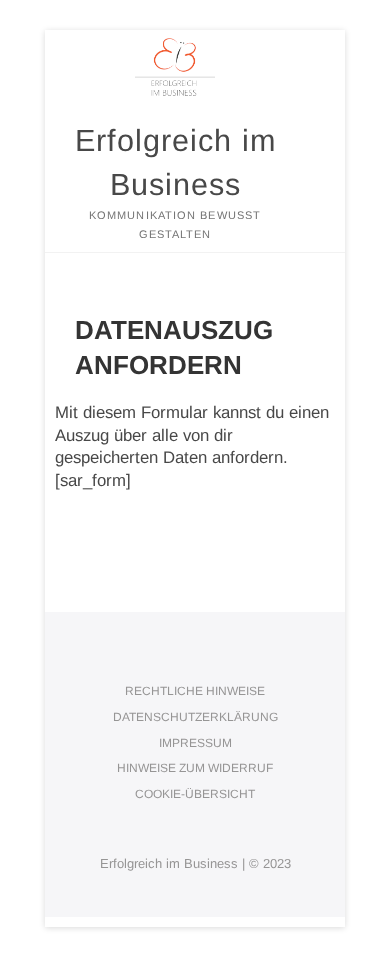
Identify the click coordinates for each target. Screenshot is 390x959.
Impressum (195, 743)
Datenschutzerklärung (195, 717)
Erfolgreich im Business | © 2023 (195, 863)
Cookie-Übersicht (195, 794)
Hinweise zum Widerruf (195, 768)
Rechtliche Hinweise (195, 691)
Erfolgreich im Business (175, 162)
